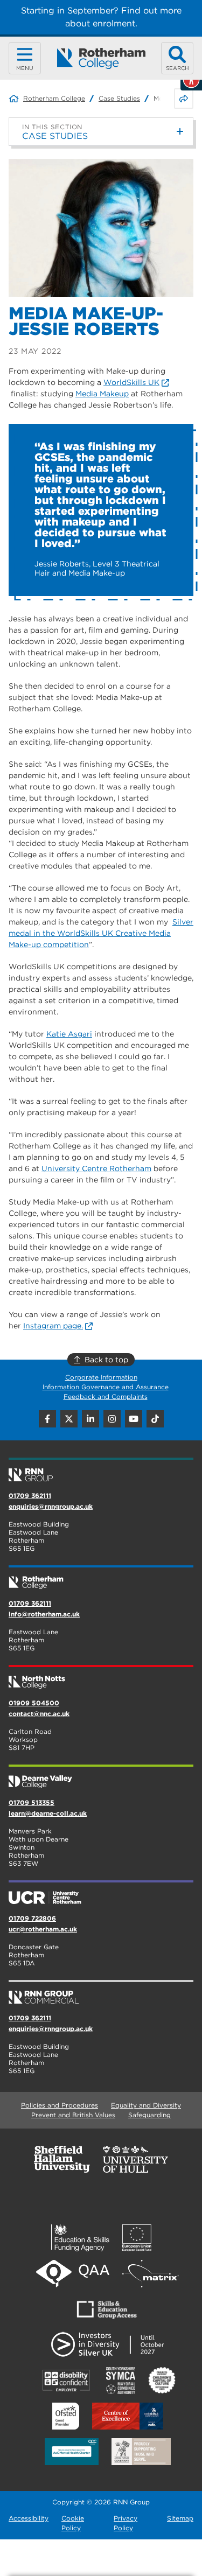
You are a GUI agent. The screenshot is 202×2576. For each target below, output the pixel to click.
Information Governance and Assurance (106, 1387)
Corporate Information (101, 1377)
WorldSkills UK (131, 382)
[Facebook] (47, 1419)
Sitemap (180, 2518)
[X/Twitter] (69, 1419)
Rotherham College (54, 98)
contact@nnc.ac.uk (39, 1714)
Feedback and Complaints (106, 1396)
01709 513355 (32, 1802)
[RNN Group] (101, 1471)
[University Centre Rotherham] (101, 1893)
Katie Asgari (69, 1034)
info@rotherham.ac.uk (44, 1614)
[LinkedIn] (90, 1419)
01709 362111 (30, 1496)
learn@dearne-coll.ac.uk (48, 1813)
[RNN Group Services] (101, 1993)
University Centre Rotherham (96, 1168)
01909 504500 (34, 1703)
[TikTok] (155, 1419)
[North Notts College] (101, 1678)
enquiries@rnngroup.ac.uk (51, 1506)
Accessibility (29, 2518)
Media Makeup (102, 394)
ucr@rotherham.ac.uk (43, 1929)
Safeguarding (149, 2115)
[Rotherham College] (101, 58)
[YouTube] (134, 1419)
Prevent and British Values (73, 2115)
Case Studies (119, 98)
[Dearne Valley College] (101, 1777)
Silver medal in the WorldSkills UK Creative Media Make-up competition (101, 933)
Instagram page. (53, 1326)
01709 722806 (32, 1918)
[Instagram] (112, 1419)
